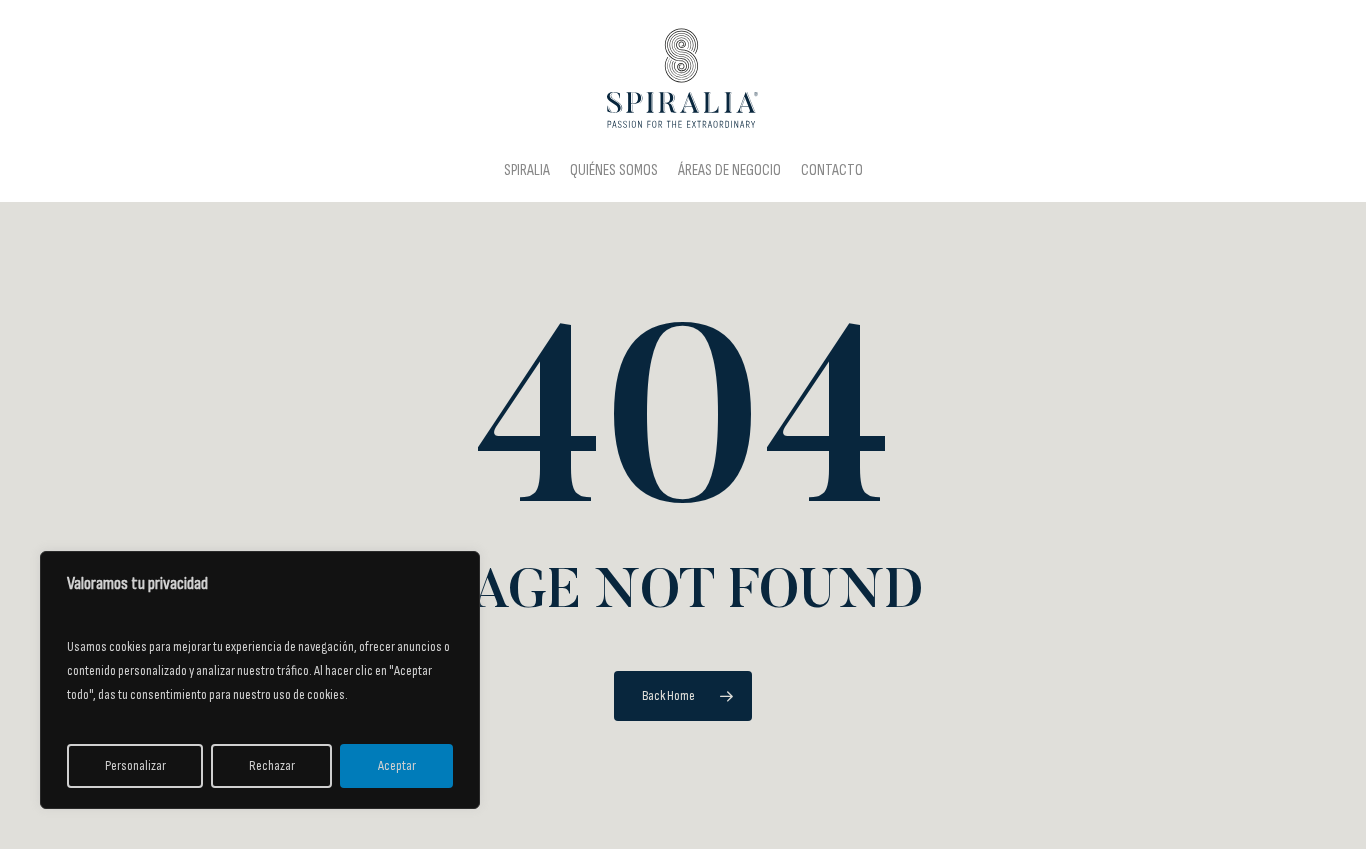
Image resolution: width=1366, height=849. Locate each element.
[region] (260, 680)
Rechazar (272, 765)
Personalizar (135, 765)
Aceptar (397, 765)
